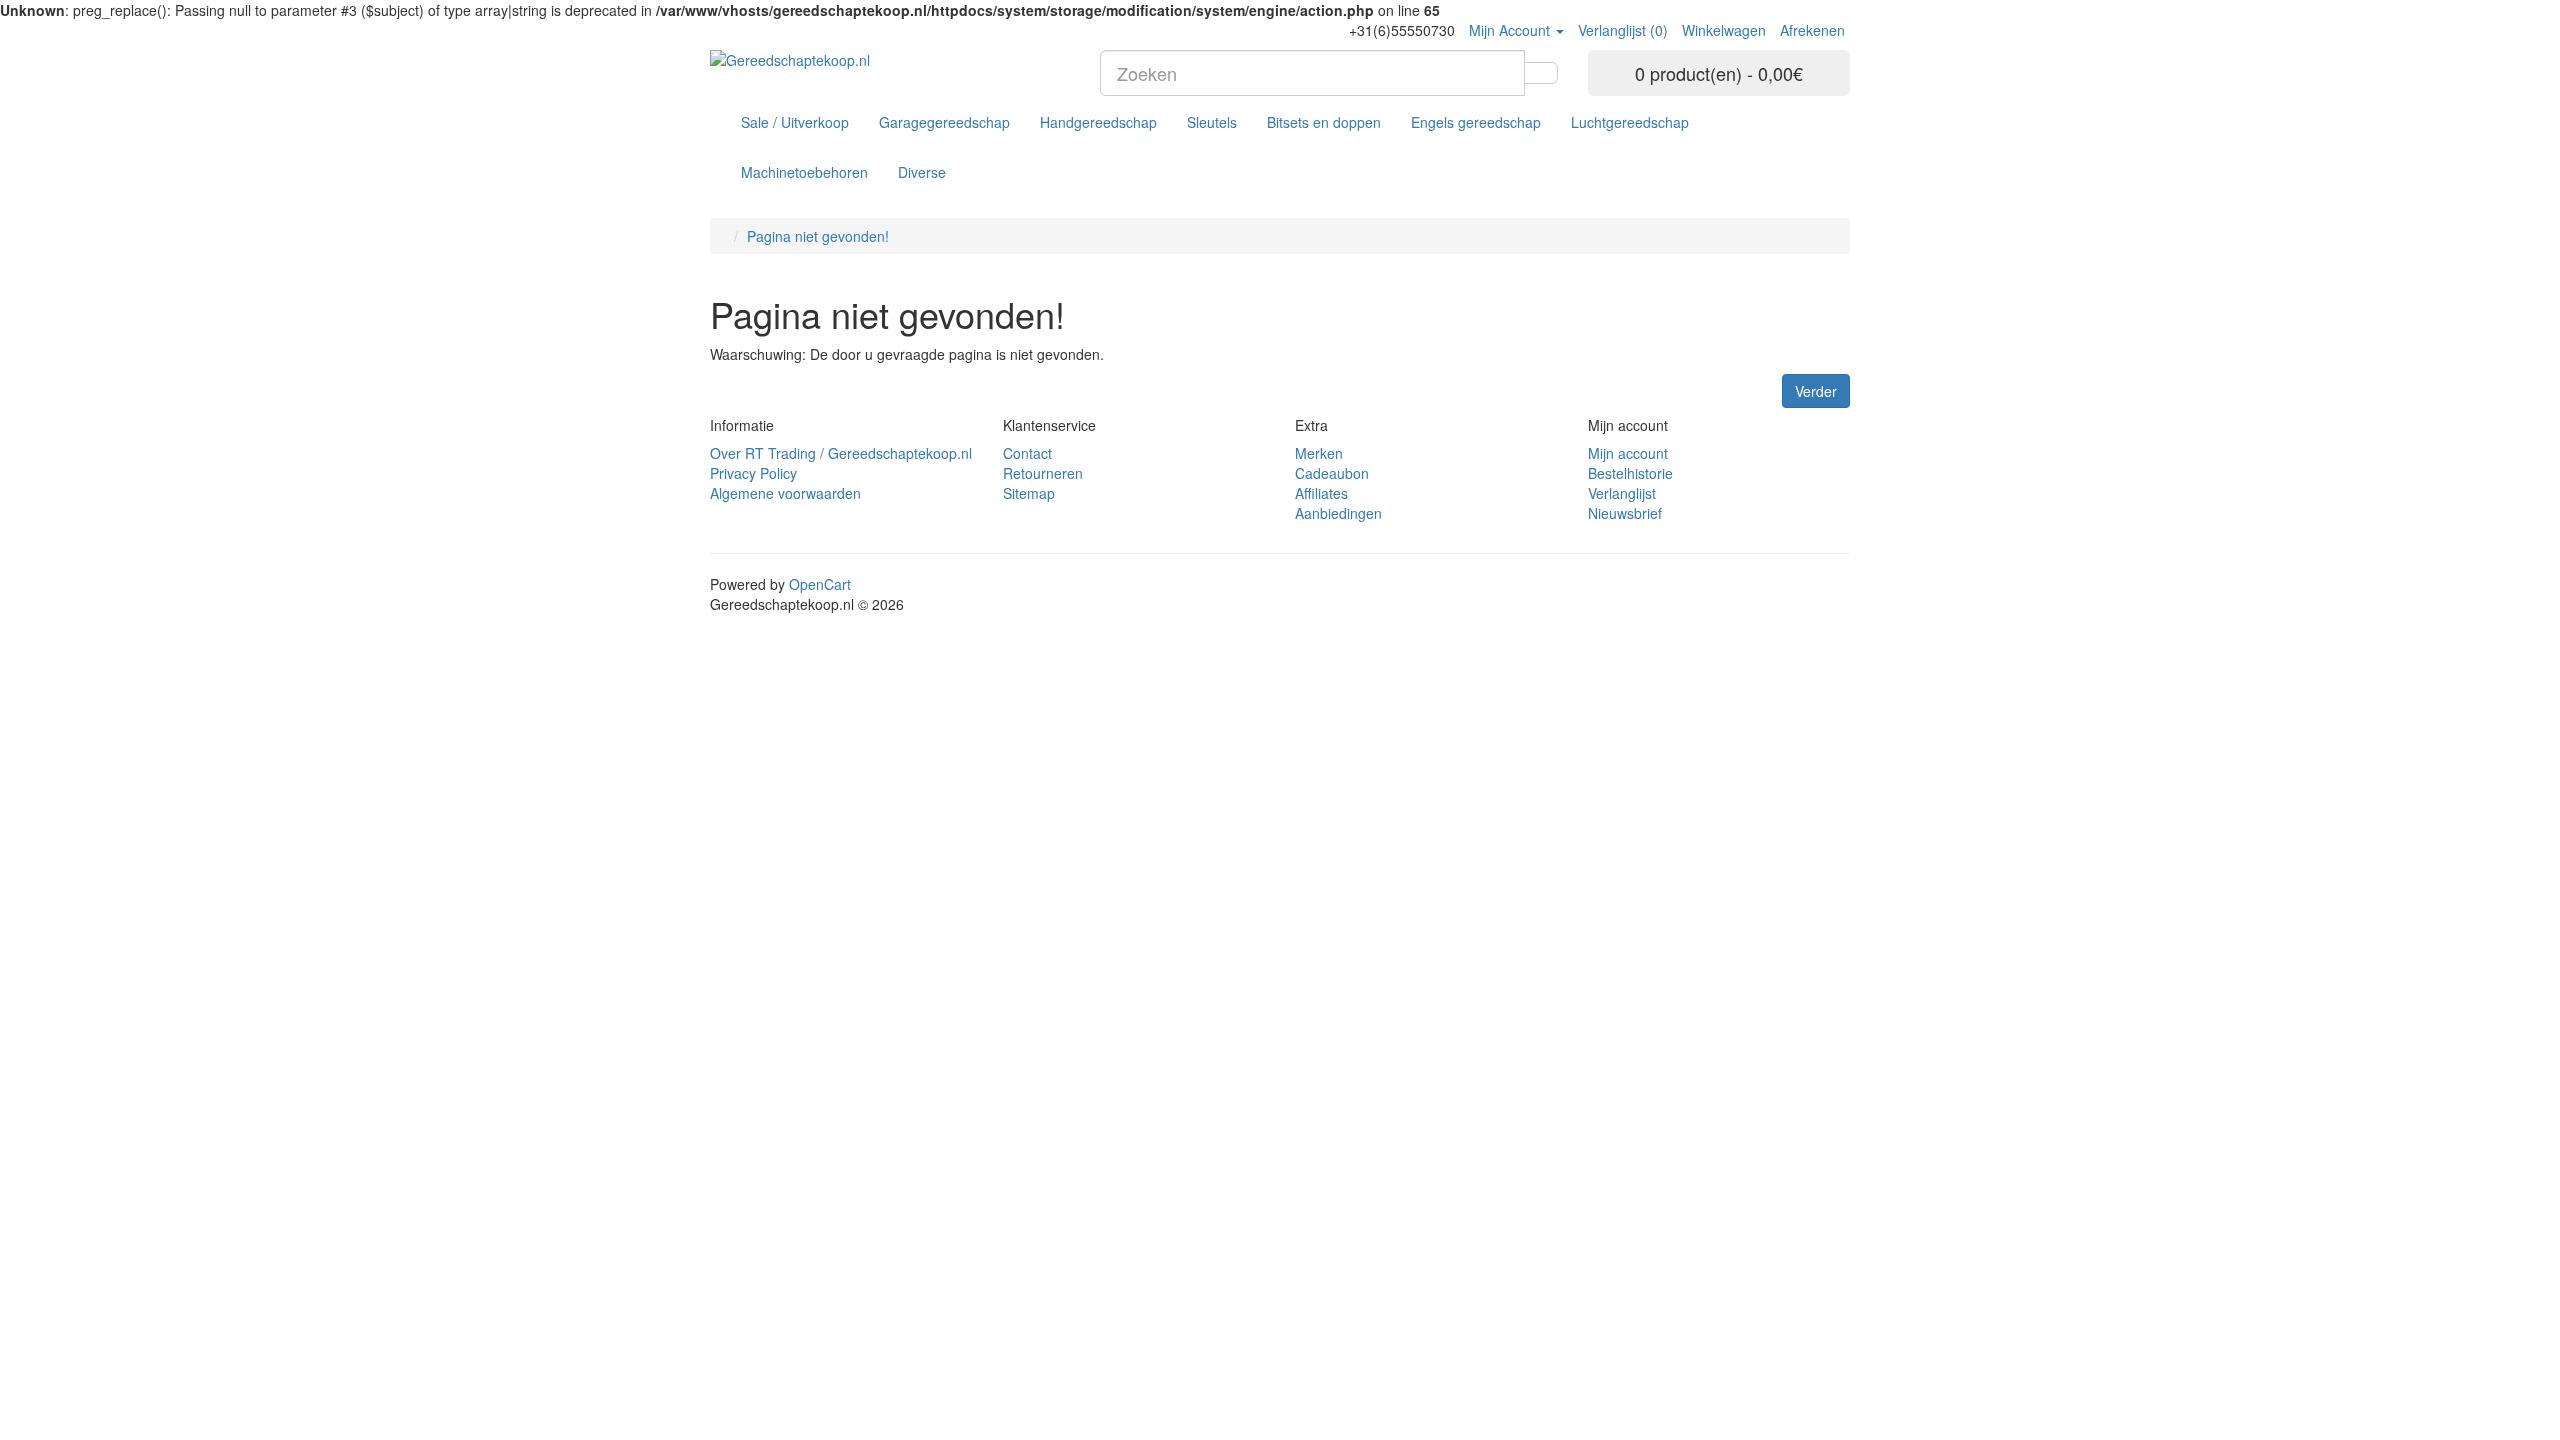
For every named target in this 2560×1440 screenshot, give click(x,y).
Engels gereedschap (1476, 122)
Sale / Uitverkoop (795, 122)
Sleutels (1212, 122)
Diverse (922, 172)
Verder (1816, 391)
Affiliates (1321, 493)
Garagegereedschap (944, 122)
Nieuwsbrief (1625, 513)
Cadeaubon (1332, 473)
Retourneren (1043, 473)
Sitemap (1029, 493)
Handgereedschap (1098, 122)
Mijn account (1628, 453)
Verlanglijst (1622, 493)
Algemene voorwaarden (785, 493)
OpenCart (820, 584)
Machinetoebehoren (804, 172)
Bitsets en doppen (1324, 122)
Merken (1319, 453)
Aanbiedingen (1338, 513)
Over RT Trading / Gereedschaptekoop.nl (841, 453)
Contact (1027, 453)
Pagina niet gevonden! (818, 236)
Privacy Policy (753, 473)
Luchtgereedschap (1630, 122)
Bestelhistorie (1630, 473)
